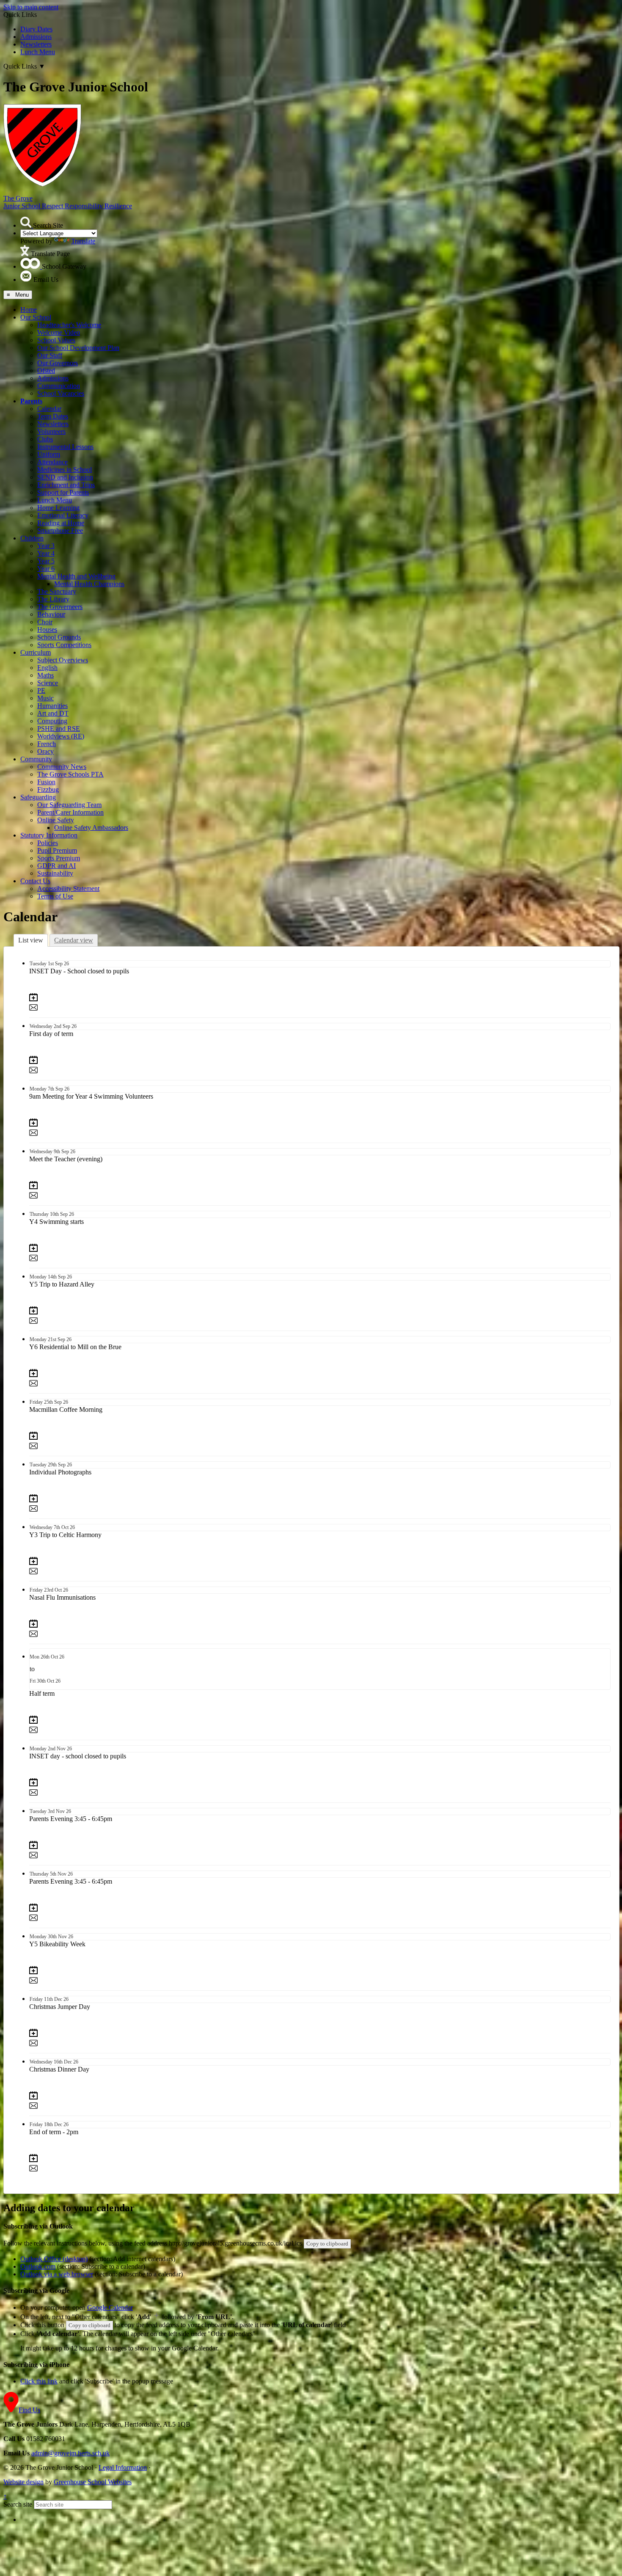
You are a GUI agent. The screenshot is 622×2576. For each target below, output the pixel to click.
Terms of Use (55, 896)
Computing (52, 721)
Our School (36, 317)
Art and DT (53, 713)
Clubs (45, 439)
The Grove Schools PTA (70, 774)
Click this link (39, 2381)
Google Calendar (110, 2307)
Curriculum (36, 652)
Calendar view (74, 940)
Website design (23, 2482)
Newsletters (36, 44)
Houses (47, 630)
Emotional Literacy (63, 515)
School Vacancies (61, 393)
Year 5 (46, 561)
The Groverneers (60, 607)
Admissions (36, 37)
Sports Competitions (64, 645)
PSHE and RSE (59, 729)
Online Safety (56, 820)
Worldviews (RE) (61, 736)
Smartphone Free (60, 530)
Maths (45, 675)
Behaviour (51, 614)
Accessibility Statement (68, 889)
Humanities (52, 706)
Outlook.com (38, 2266)
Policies (48, 843)
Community (36, 759)
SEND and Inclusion (65, 477)
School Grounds (59, 637)
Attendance (52, 462)
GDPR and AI (56, 866)
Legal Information (123, 2467)
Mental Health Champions (89, 584)
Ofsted (46, 371)
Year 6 (46, 569)
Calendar (49, 409)
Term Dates (53, 416)
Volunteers (51, 431)
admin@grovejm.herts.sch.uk (70, 2453)
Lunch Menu (38, 52)
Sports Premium (59, 858)
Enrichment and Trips (66, 485)
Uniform (49, 454)
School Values (56, 340)
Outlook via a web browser (57, 2274)
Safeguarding (38, 797)
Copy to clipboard (327, 2244)
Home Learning (58, 508)
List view (31, 940)
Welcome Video (59, 332)
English (47, 668)
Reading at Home (61, 523)
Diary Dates (36, 29)
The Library (53, 599)
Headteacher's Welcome (69, 325)
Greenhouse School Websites (93, 2482)
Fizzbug (48, 789)
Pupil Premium (57, 850)
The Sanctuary (57, 591)
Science (48, 683)
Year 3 (46, 546)
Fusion (46, 782)
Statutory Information (49, 835)
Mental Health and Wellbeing (76, 576)
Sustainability (55, 873)
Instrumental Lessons (65, 447)
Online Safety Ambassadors (91, 828)
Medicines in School (65, 470)
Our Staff (50, 355)
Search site (18, 2504)
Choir (45, 622)
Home (29, 310)
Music (45, 698)
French (47, 744)
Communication (59, 386)
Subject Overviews (63, 660)
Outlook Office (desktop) (54, 2259)
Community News (62, 767)
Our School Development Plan (78, 348)
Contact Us (35, 881)
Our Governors (58, 363)
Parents (31, 401)
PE (41, 690)
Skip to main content (31, 7)
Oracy (45, 751)
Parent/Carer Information (70, 812)
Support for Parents (63, 492)
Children (32, 538)
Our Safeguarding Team (69, 805)
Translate (83, 241)
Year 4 (46, 553)
